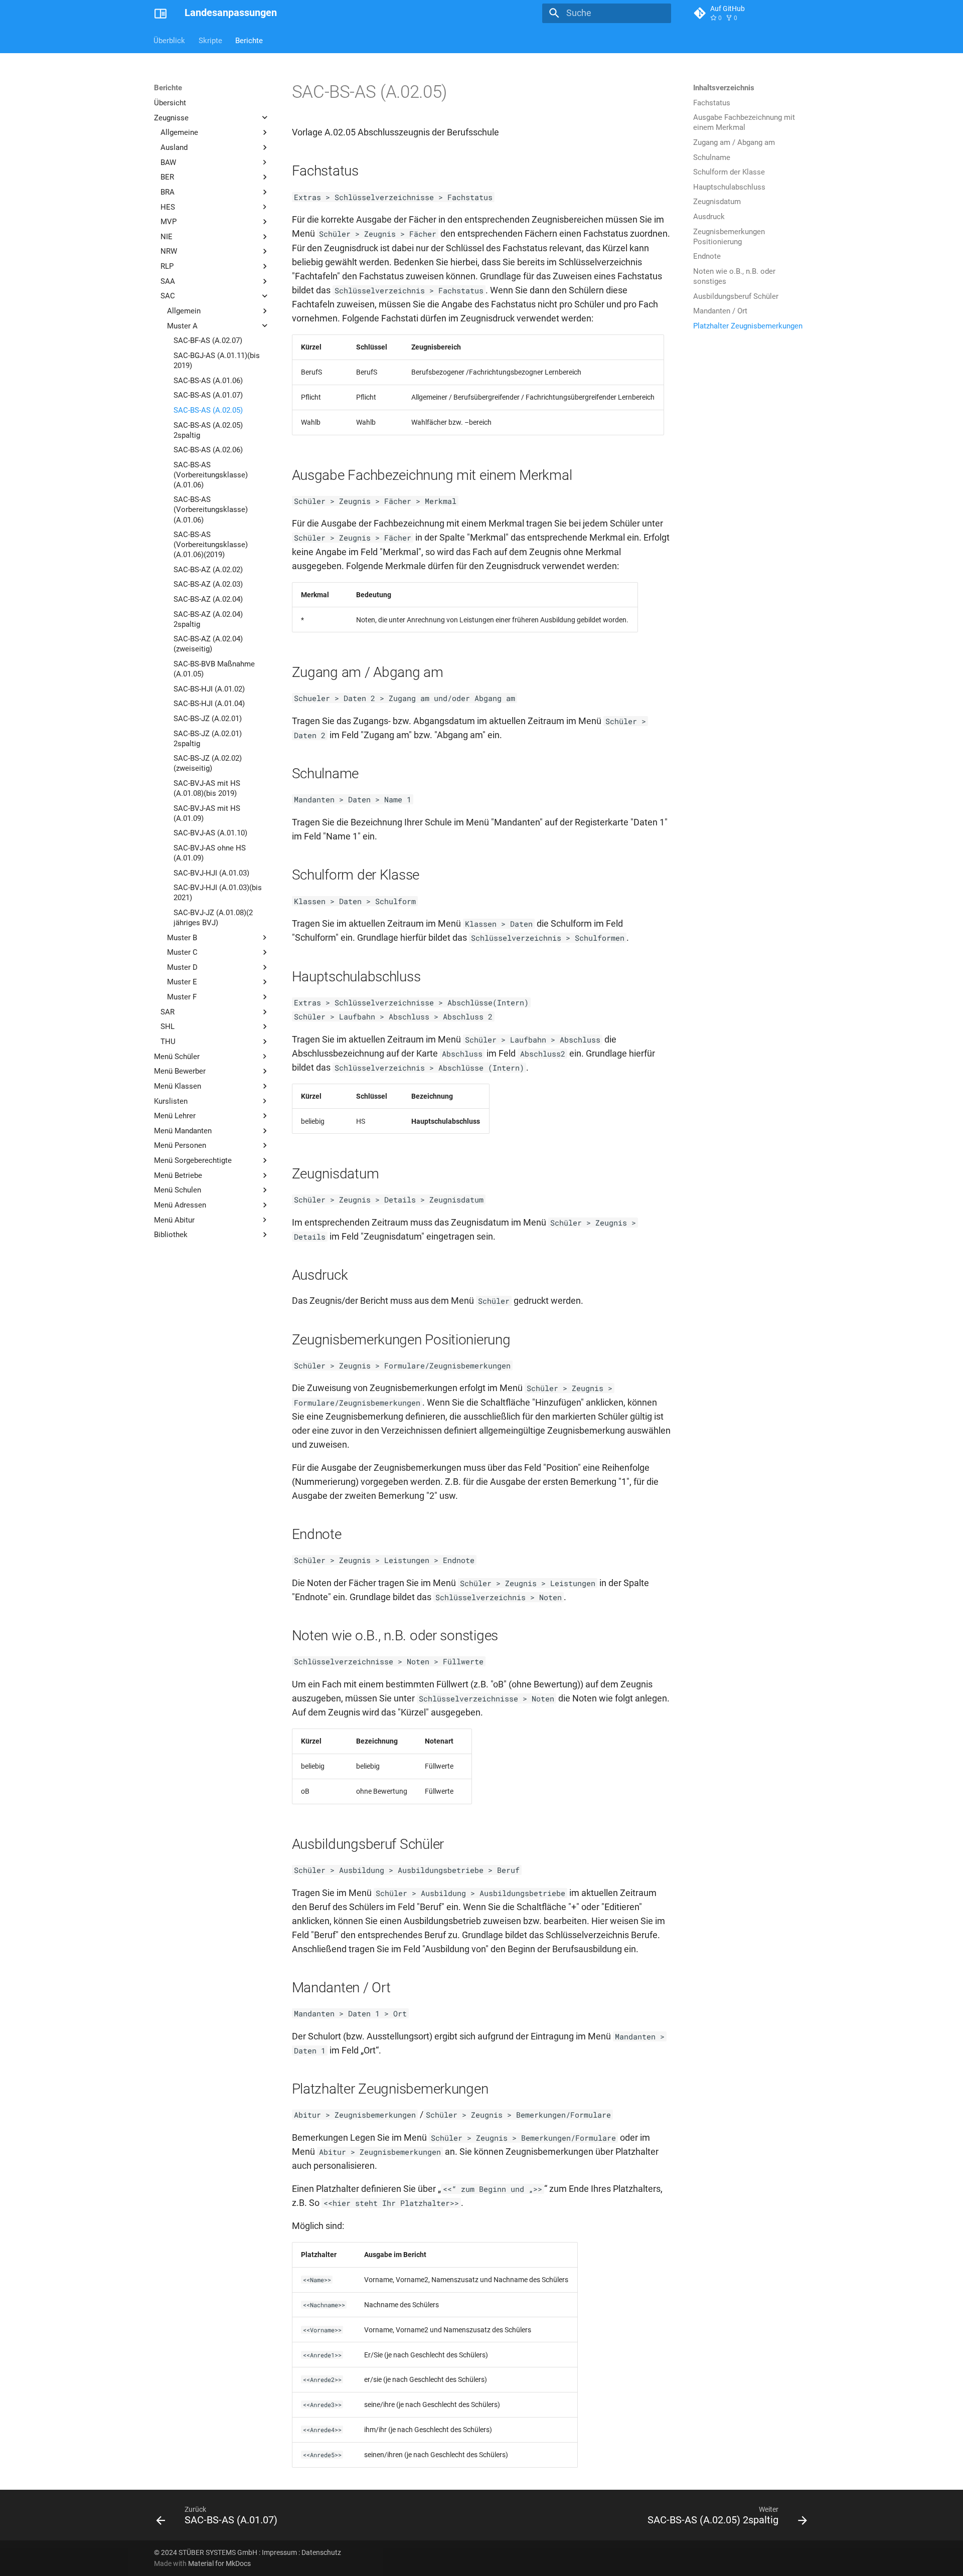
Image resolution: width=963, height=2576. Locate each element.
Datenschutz (321, 2552)
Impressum (279, 2552)
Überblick (170, 40)
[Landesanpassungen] (160, 13)
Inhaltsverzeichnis (724, 88)
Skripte (210, 40)
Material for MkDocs (219, 2563)
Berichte (249, 40)
